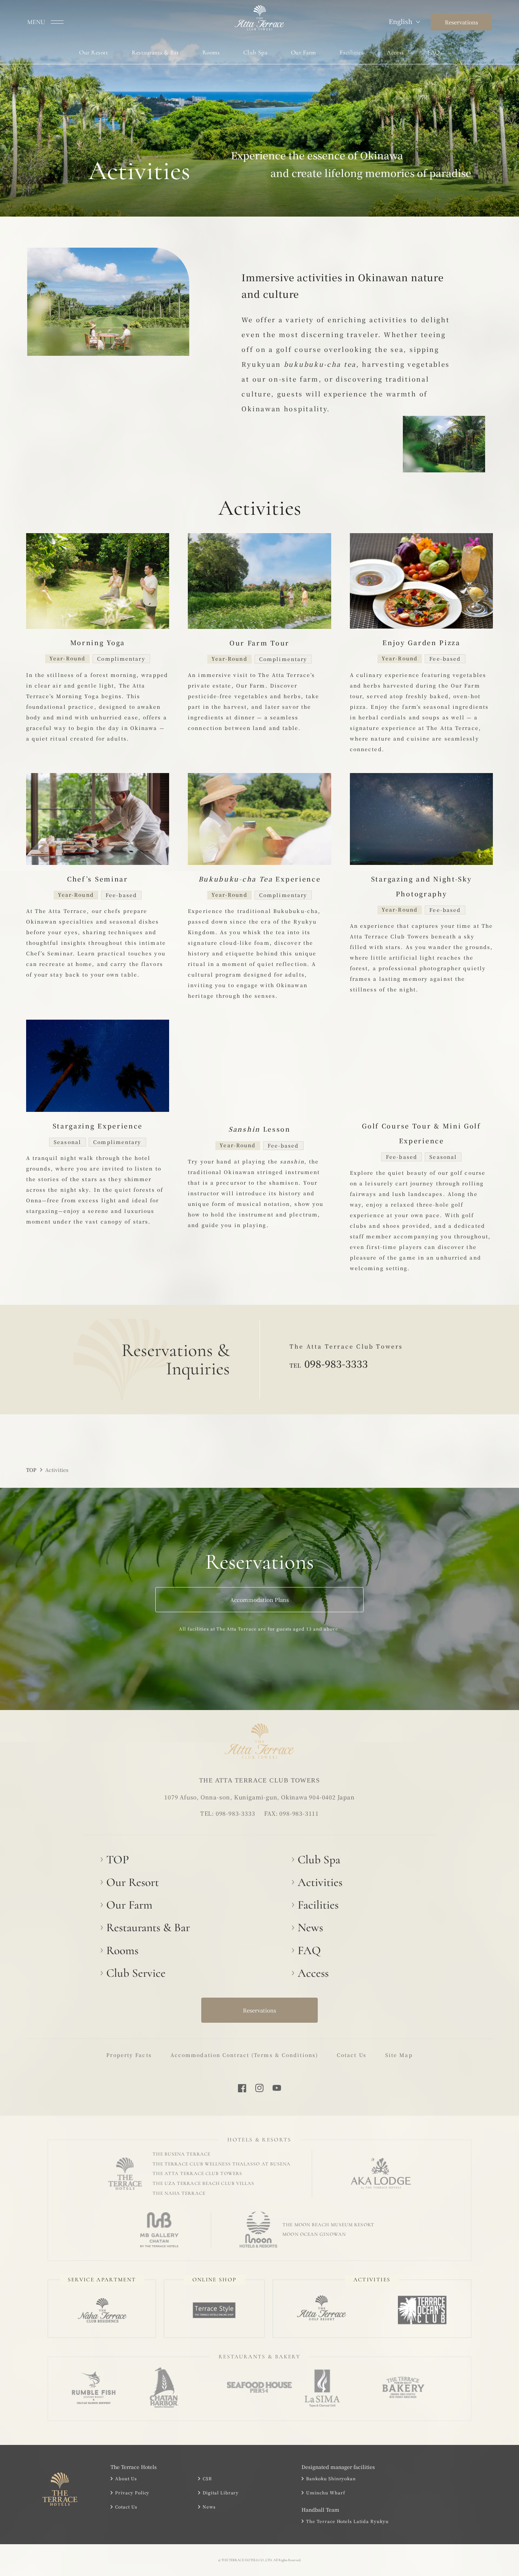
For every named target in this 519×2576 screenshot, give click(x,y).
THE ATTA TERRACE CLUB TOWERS (197, 2173)
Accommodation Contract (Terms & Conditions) (244, 2055)
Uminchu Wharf (326, 2492)
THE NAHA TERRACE (179, 2193)
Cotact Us (352, 2055)
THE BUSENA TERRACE (181, 2154)
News (209, 2507)
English (401, 21)
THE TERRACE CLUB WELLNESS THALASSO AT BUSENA (222, 2164)
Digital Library (221, 2492)
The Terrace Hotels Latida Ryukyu (347, 2521)
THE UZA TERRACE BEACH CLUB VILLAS (203, 2183)
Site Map (399, 2055)
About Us (126, 2478)
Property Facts (129, 2055)
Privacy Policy (132, 2492)
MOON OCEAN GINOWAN (314, 2234)
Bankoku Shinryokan (331, 2478)
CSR (207, 2478)
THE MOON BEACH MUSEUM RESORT (328, 2225)
